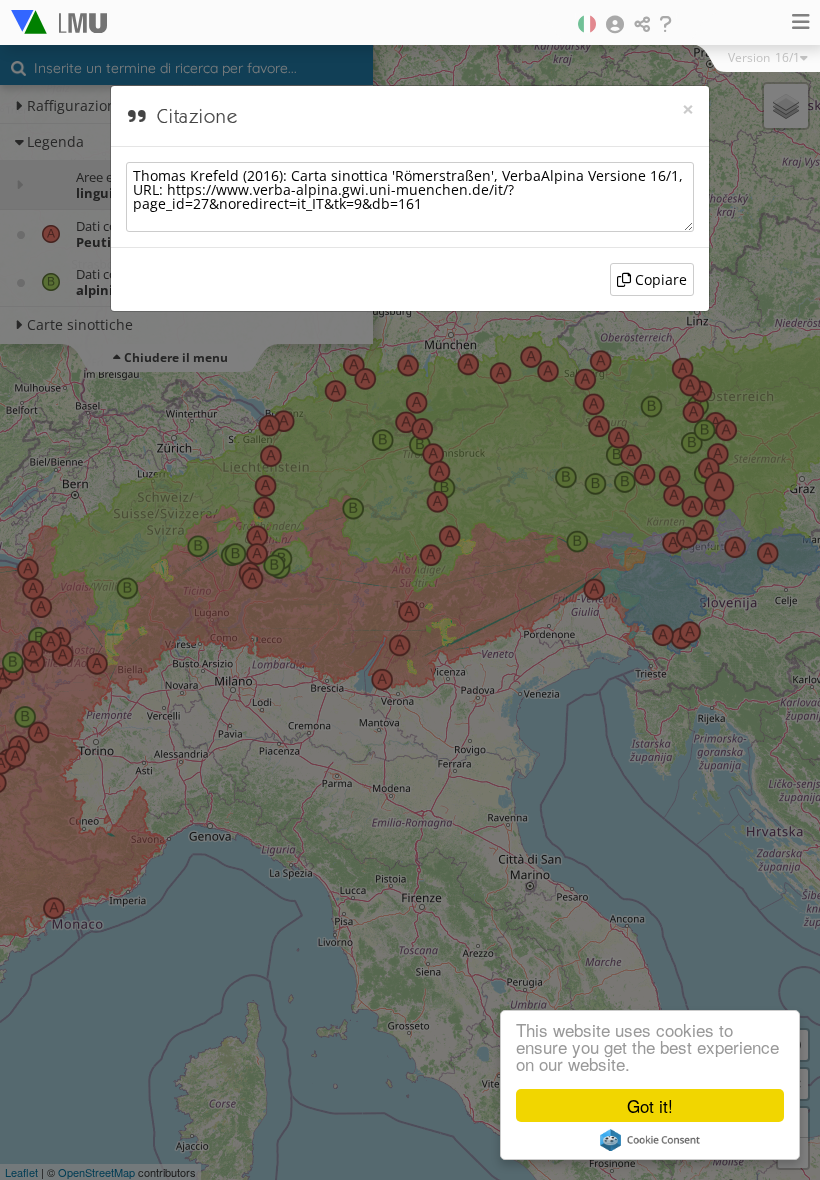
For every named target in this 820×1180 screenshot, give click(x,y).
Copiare (659, 279)
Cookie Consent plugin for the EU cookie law (650, 1140)
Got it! (650, 1105)
